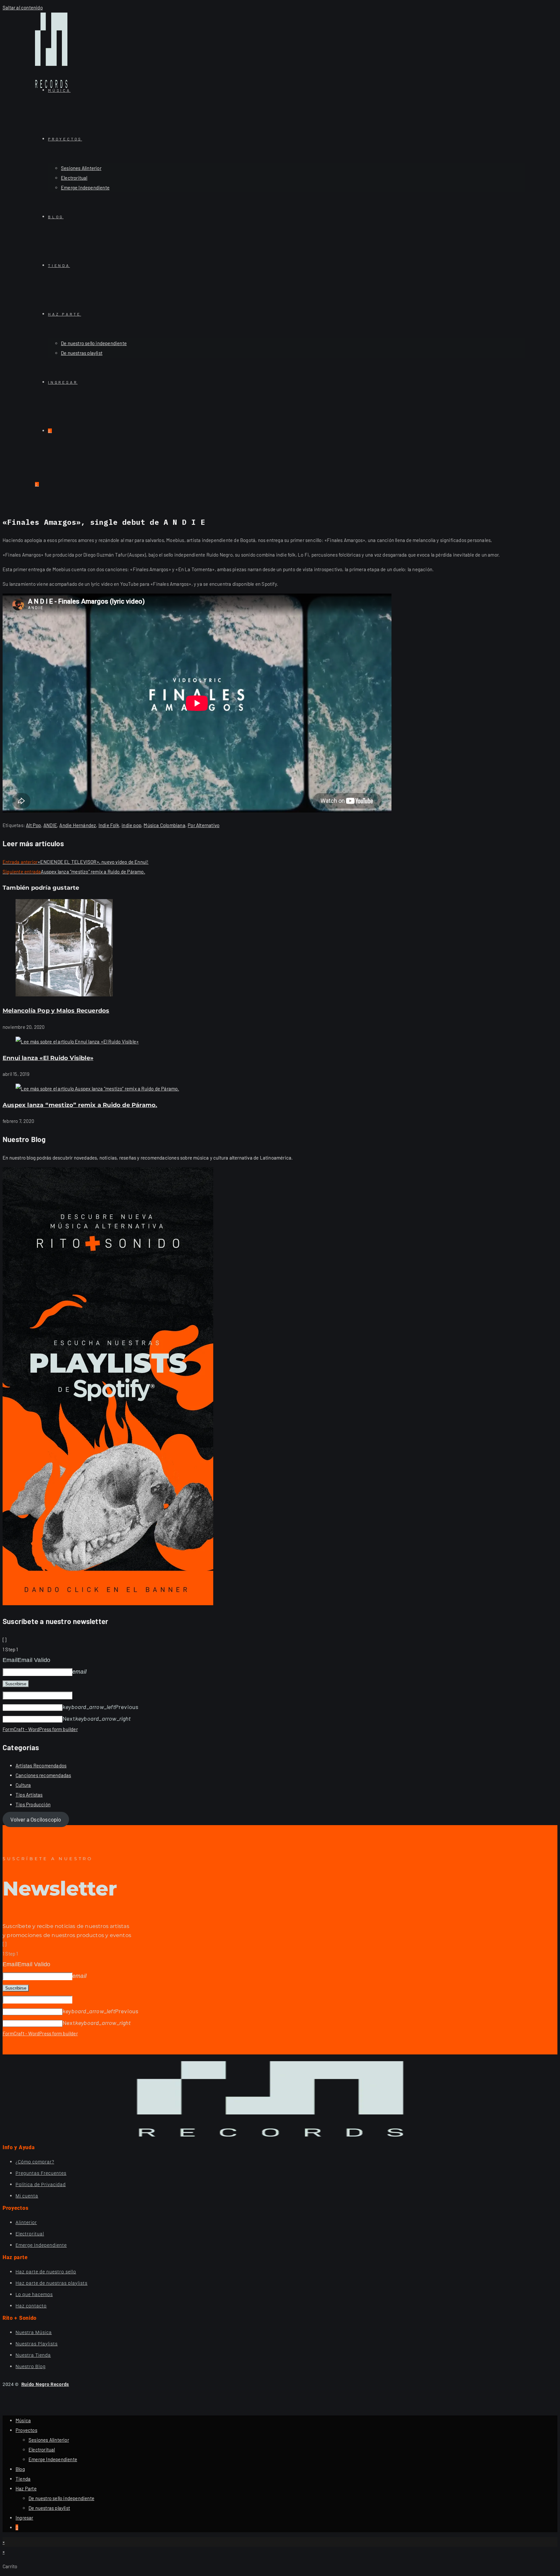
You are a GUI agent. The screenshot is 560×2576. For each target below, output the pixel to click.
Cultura (23, 1785)
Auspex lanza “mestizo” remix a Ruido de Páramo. (80, 1105)
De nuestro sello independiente (61, 2498)
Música (23, 2420)
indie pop (131, 825)
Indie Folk (109, 825)
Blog (20, 2469)
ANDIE (50, 825)
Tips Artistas (29, 1795)
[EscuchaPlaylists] (108, 1603)
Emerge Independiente (53, 2459)
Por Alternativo (204, 825)
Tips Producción (33, 1804)
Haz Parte (26, 2488)
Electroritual (42, 2450)
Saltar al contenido (23, 7)
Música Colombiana (164, 825)
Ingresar (24, 2518)
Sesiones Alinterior (49, 2440)
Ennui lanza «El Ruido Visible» (48, 1058)
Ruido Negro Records (45, 2384)
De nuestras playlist (49, 2508)
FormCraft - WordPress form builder (40, 1729)
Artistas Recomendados (41, 1765)
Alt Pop (33, 825)
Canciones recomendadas (43, 1775)
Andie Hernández (78, 825)
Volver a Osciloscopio (36, 1819)
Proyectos (26, 2430)
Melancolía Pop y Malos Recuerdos (56, 1011)
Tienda (23, 2479)
